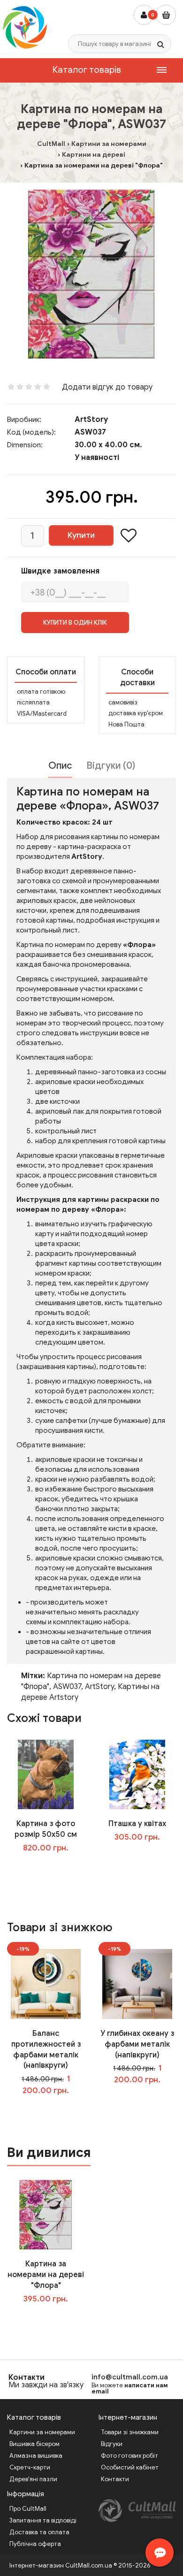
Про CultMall (28, 2509)
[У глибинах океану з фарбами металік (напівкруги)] (137, 1984)
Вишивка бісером (34, 2444)
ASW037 (67, 1687)
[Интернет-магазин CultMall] (25, 27)
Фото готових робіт (130, 2456)
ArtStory (91, 420)
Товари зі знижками (130, 2432)
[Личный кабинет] (144, 15)
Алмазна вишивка (36, 2456)
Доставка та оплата (39, 2532)
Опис (60, 766)
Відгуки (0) (111, 766)
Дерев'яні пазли (33, 2479)
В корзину (53, 2318)
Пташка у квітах (137, 1824)
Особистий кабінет (130, 2467)
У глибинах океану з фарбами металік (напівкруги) (137, 2044)
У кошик (52, 1867)
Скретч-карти (30, 2467)
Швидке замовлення (60, 571)
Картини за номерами (42, 2432)
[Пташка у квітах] (137, 1774)
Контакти (27, 2377)
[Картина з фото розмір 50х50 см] (46, 1774)
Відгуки (112, 2444)
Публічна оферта (35, 2544)
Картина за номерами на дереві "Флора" (46, 2275)
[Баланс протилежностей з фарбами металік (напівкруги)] (46, 1984)
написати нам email (130, 2388)
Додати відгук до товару (107, 387)
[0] (166, 15)
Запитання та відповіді (43, 2520)
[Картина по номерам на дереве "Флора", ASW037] (91, 274)
